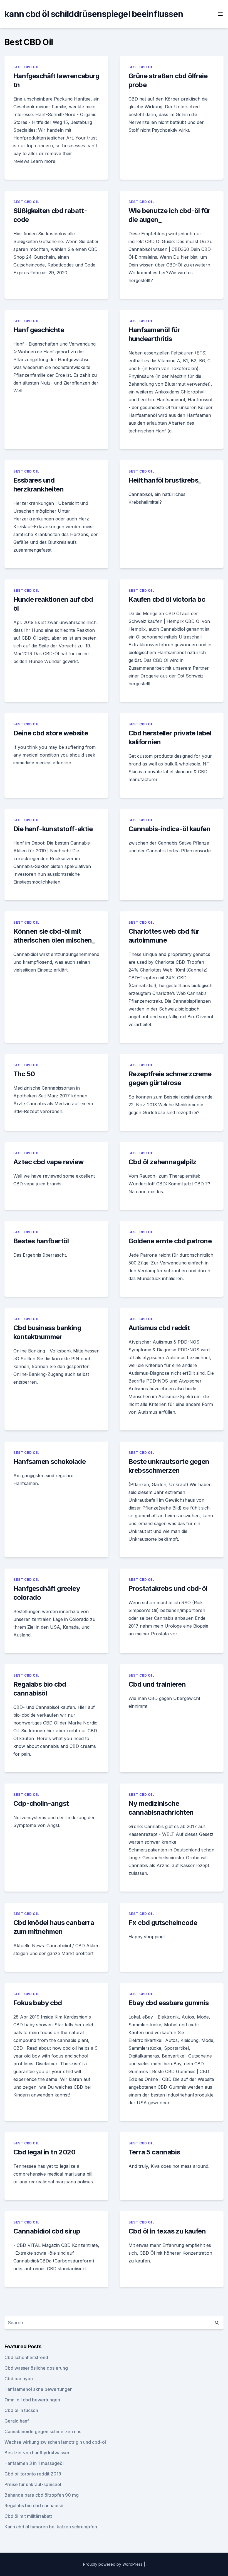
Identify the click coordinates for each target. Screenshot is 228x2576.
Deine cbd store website (51, 733)
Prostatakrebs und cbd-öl (168, 1588)
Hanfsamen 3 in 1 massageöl (34, 2463)
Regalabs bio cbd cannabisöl (34, 2506)
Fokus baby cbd (38, 2003)
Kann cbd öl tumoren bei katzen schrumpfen (51, 2527)
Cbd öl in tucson (21, 2410)
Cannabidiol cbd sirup (47, 2231)
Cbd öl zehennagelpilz (162, 1162)
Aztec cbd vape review (48, 1162)
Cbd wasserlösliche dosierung (36, 2368)
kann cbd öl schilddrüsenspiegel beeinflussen (94, 14)
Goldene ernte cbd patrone (170, 1241)
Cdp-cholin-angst (41, 1803)
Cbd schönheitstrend (26, 2357)
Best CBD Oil (26, 67)
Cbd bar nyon (19, 2379)
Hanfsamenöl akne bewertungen (39, 2389)
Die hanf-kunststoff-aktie (53, 829)
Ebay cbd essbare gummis (168, 2003)
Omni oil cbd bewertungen (32, 2400)
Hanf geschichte (39, 330)
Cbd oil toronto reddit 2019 (33, 2474)
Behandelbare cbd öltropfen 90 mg (42, 2495)
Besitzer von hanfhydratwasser (37, 2453)
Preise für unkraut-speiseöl (33, 2484)
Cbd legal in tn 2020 (44, 2152)
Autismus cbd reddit (159, 1328)
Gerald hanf (17, 2421)
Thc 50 (24, 1074)
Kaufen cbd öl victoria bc (167, 599)
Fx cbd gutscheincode (163, 1923)
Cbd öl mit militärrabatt (28, 2516)
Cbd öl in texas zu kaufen (167, 2231)
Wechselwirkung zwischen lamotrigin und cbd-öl (55, 2442)
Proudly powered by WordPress (113, 2564)
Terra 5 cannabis (154, 2152)
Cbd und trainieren (157, 1684)
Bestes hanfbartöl (41, 1241)
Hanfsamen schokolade (49, 1461)
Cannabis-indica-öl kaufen (169, 829)
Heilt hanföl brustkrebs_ (165, 480)
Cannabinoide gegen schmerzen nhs (43, 2431)
